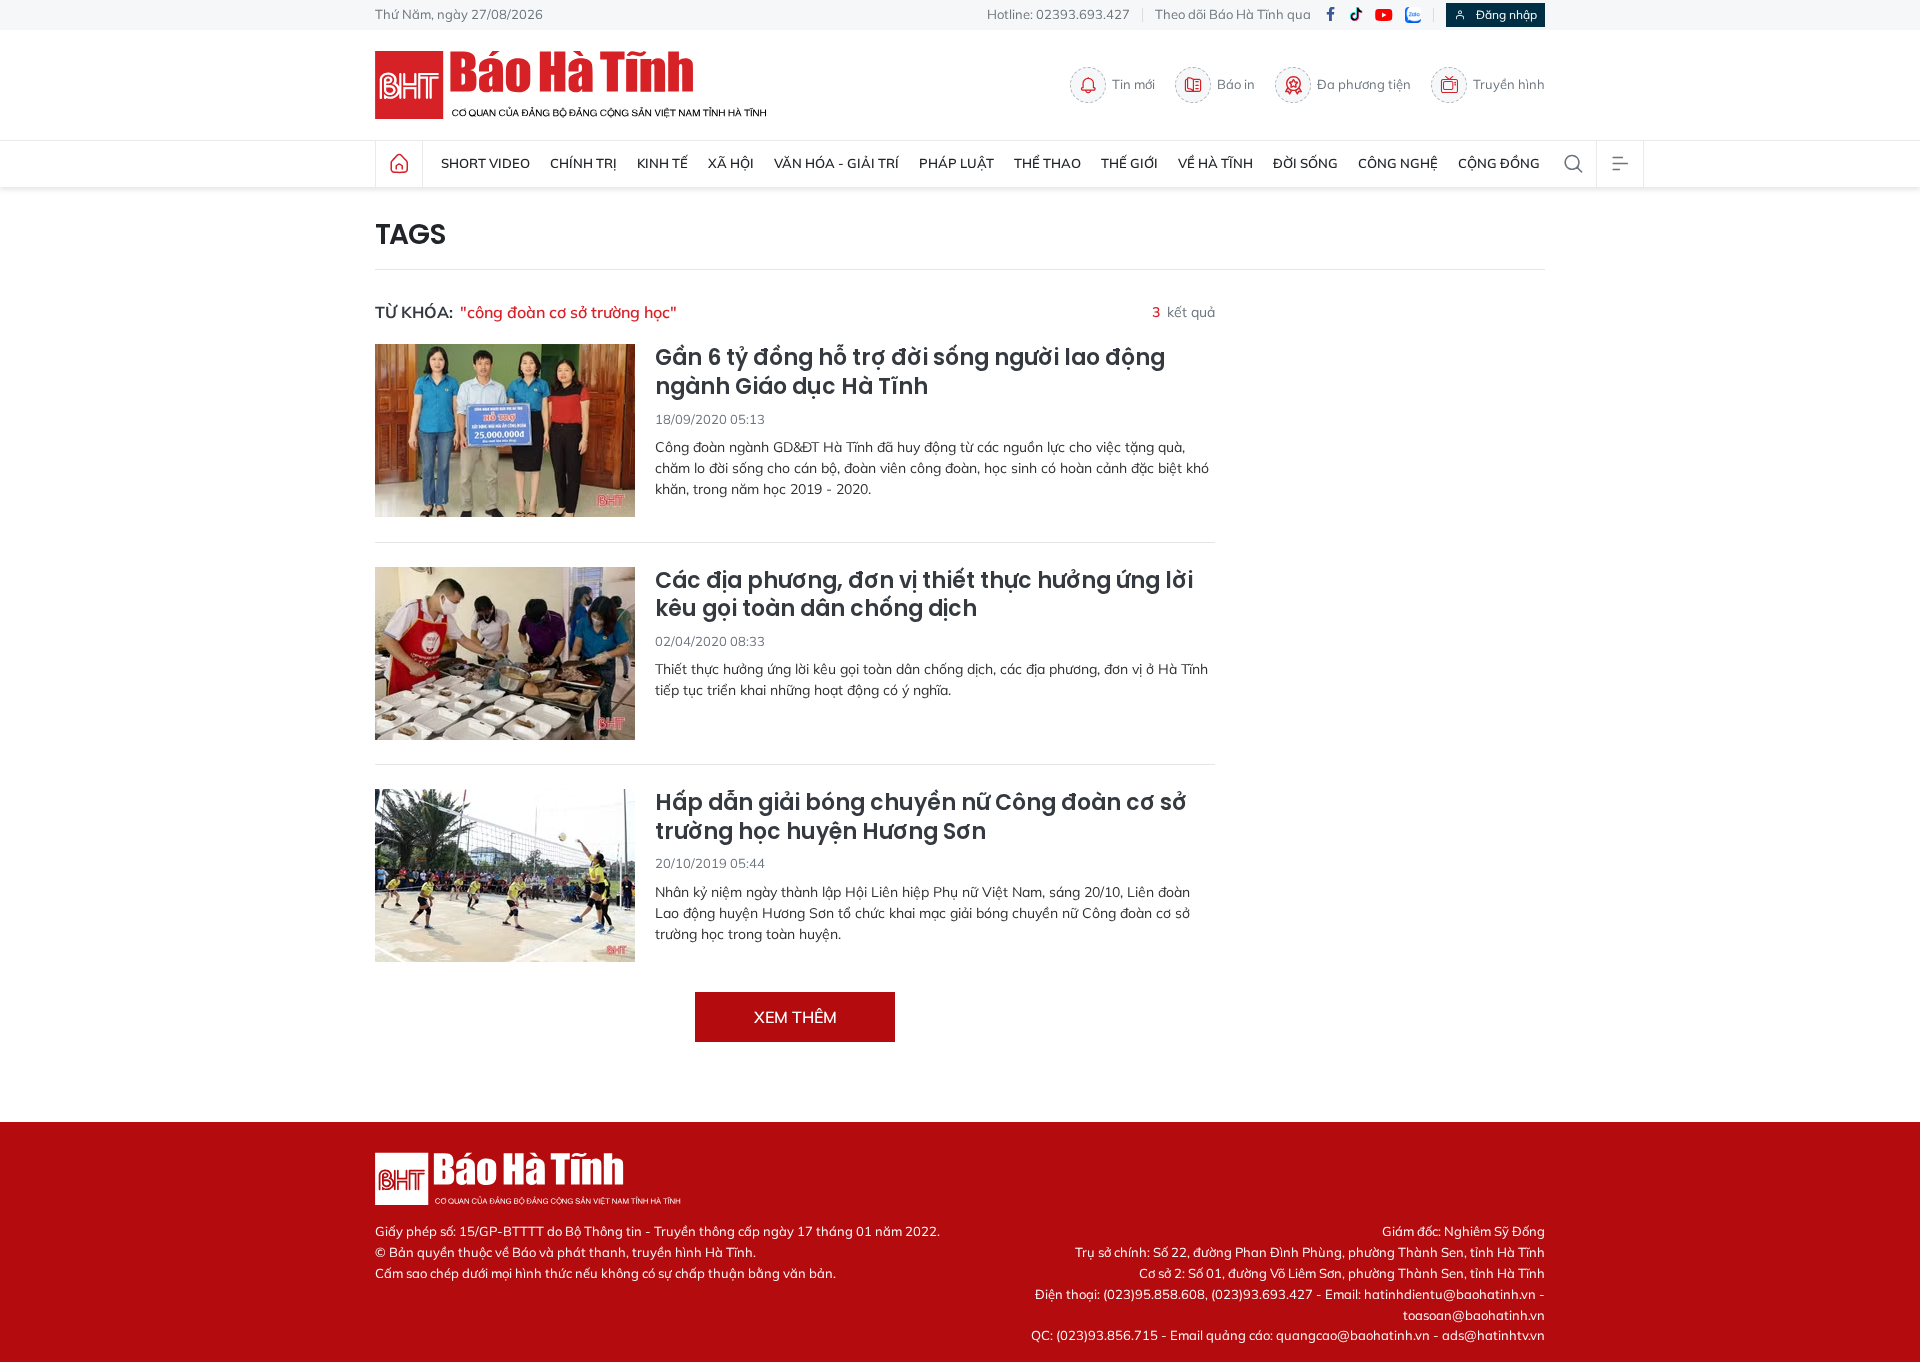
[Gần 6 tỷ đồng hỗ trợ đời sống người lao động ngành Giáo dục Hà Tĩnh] (505, 430)
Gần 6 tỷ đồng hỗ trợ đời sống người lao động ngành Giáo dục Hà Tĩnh (910, 372)
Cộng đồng (1499, 163)
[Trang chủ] (399, 164)
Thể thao (1047, 163)
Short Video (485, 163)
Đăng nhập (1506, 14)
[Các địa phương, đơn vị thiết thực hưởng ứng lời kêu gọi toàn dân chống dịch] (505, 653)
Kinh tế (662, 163)
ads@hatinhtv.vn (1493, 1335)
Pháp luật (956, 163)
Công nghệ (1398, 163)
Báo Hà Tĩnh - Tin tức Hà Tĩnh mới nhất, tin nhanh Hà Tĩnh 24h (580, 85)
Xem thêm (795, 1017)
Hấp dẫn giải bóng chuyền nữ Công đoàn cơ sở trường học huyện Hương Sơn (921, 817)
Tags (410, 235)
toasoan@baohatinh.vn (1474, 1315)
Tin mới (1133, 84)
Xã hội (731, 163)
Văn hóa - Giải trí (836, 163)
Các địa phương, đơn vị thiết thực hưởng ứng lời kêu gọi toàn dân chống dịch (924, 595)
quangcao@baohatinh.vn (1353, 1335)
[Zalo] (1413, 15)
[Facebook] (1330, 15)
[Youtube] (1384, 15)
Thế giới (1129, 163)
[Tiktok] (1356, 15)
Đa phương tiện (1364, 84)
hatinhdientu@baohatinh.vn (1450, 1294)
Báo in (1236, 84)
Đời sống (1305, 163)
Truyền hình (1509, 84)
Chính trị (583, 163)
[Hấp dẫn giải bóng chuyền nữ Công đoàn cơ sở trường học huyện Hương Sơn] (505, 875)
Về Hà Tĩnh (1215, 163)
